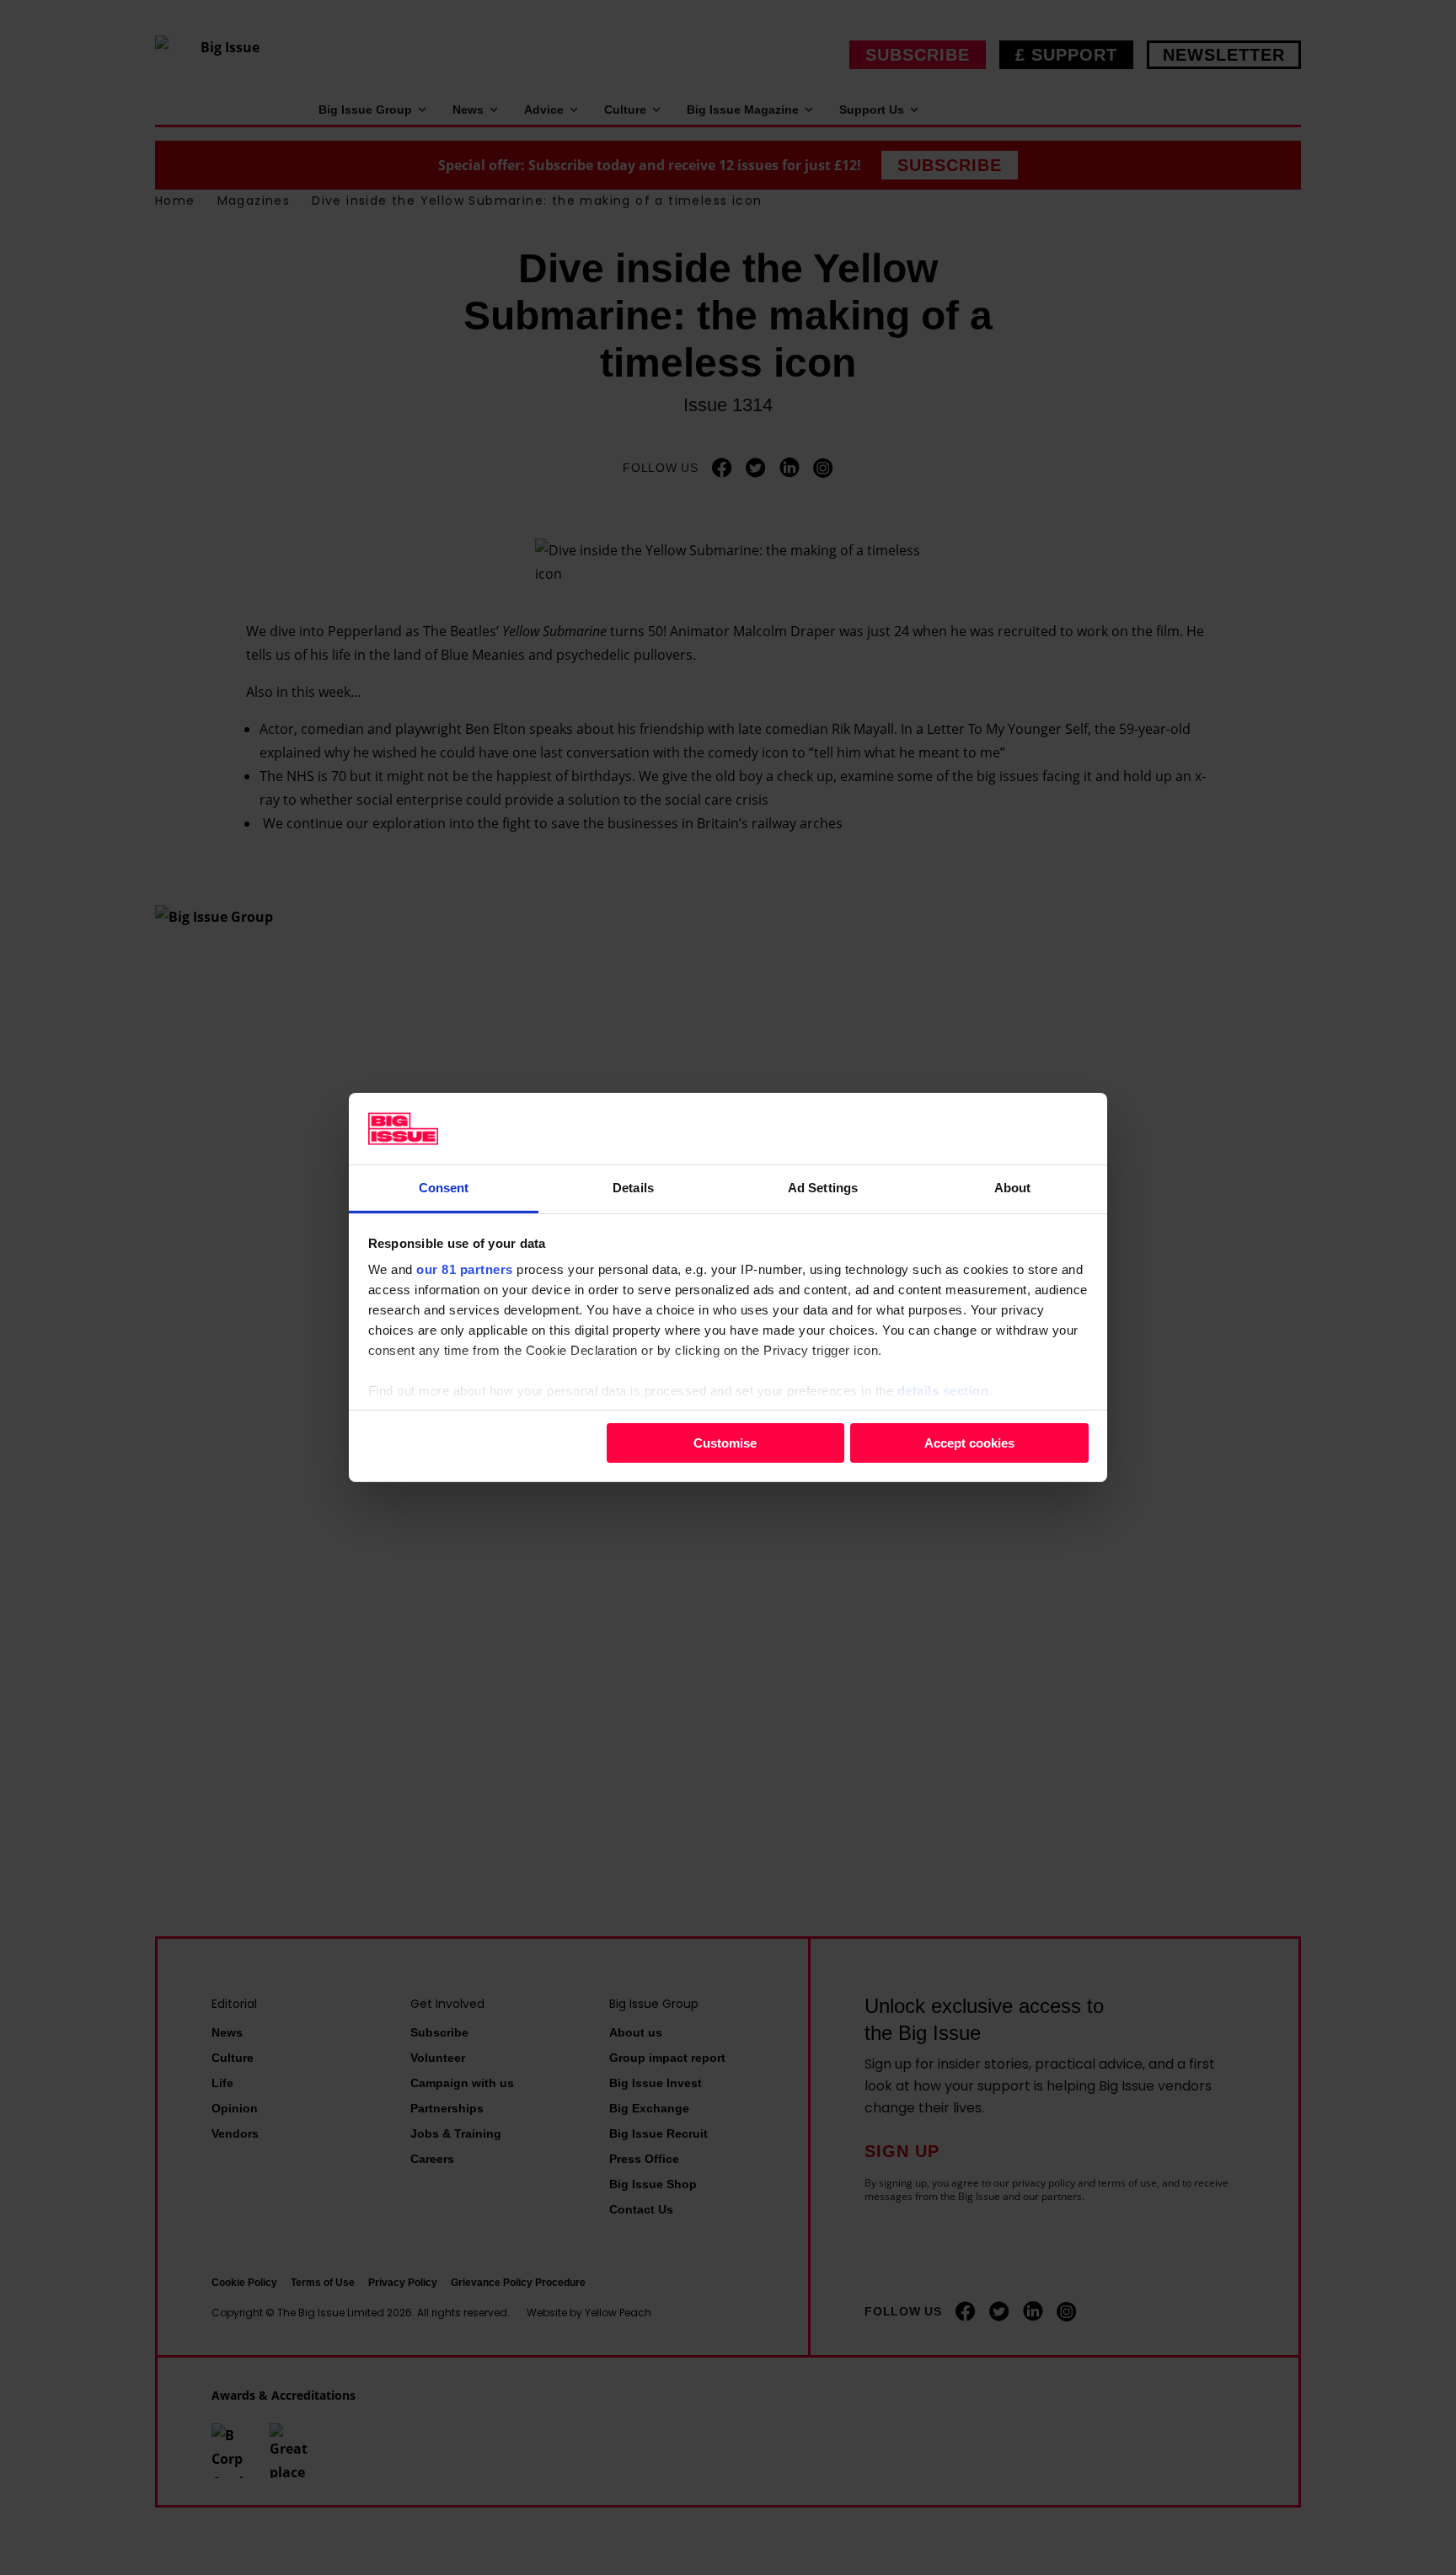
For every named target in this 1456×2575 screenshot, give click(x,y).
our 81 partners (465, 1269)
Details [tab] (633, 1188)
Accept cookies (969, 1442)
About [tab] (1013, 1188)
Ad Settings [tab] (823, 1188)
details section (943, 1391)
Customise (725, 1442)
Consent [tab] (444, 1188)
